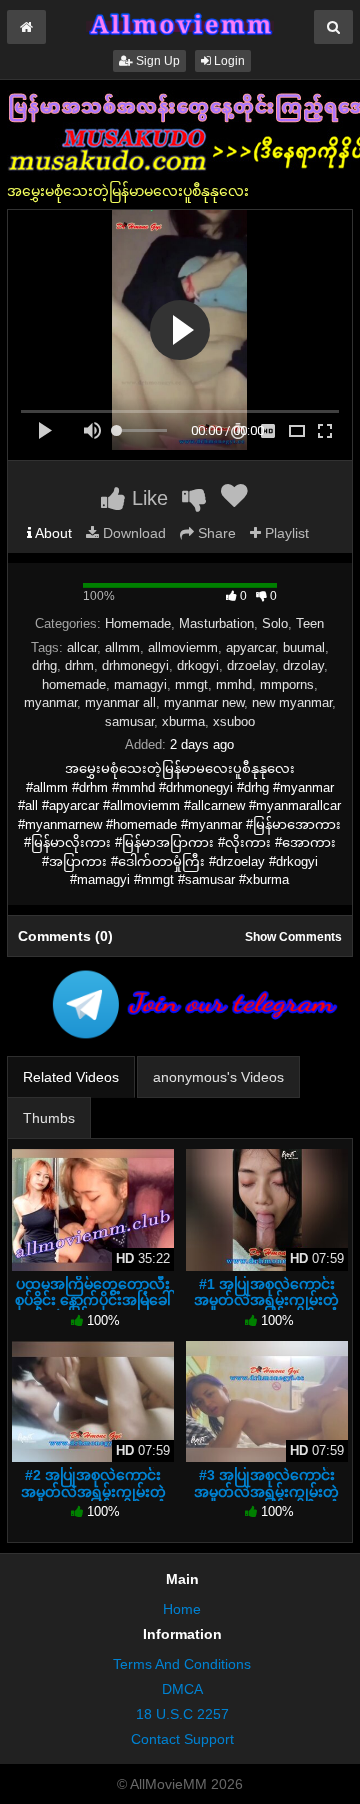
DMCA (182, 1689)
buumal (304, 647)
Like (147, 498)
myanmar (50, 702)
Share (215, 533)
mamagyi (140, 684)
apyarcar (250, 647)
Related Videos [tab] (71, 1077)
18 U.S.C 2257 (182, 1714)
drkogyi (198, 665)
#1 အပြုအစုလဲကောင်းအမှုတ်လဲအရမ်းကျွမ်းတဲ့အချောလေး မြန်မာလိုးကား (267, 1300)
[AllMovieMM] (180, 24)
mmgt (191, 684)
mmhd (234, 684)
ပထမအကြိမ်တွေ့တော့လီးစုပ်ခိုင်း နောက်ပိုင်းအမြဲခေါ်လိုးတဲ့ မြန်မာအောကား (93, 1300)
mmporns (287, 684)
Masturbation (216, 623)
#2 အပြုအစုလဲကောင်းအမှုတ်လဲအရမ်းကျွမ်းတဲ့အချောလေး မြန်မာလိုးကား (93, 1491)
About (52, 533)
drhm (79, 665)
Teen (310, 623)
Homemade (138, 623)
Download (132, 533)
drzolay (303, 665)
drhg (44, 665)
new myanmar (292, 702)
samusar (129, 721)
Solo (275, 623)
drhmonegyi (135, 665)
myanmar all (120, 702)
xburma (183, 721)
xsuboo (234, 721)
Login (228, 61)
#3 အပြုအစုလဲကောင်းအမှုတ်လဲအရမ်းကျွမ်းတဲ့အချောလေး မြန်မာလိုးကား (267, 1491)
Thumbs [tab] (49, 1118)
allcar (82, 647)
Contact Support (182, 1739)
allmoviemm (183, 647)
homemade (74, 684)
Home (182, 1609)
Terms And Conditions (182, 1664)
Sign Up (156, 61)
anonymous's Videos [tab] (218, 1077)
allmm (122, 647)
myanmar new (204, 702)
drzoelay (251, 665)
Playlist (285, 533)
